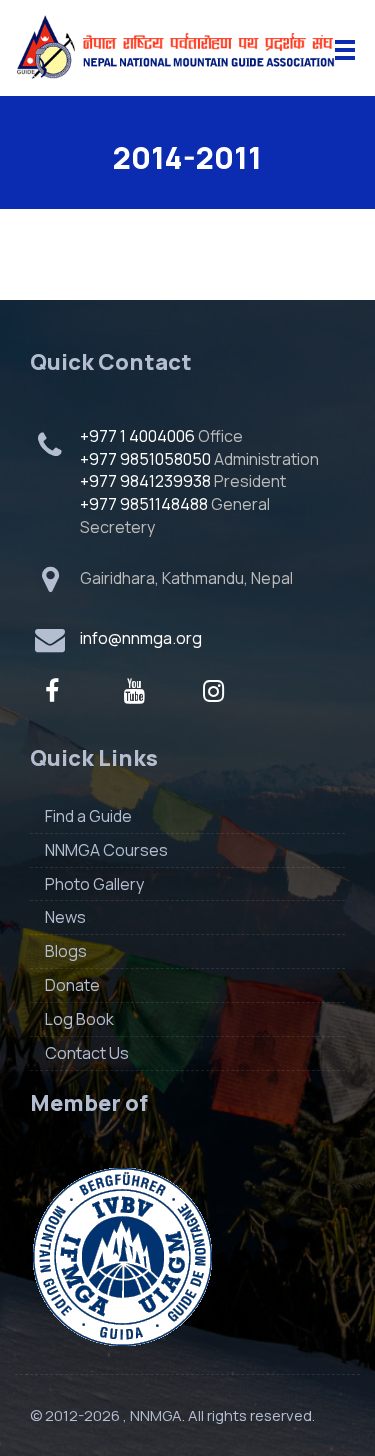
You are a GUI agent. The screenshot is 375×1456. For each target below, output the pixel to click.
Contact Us (87, 1053)
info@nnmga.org (141, 638)
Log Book (79, 1019)
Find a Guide (88, 816)
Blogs (66, 951)
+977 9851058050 (145, 459)
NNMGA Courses (106, 850)
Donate (72, 985)
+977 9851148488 (144, 504)
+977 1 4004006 (137, 436)
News (65, 917)
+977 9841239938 (145, 481)
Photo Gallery (94, 884)
